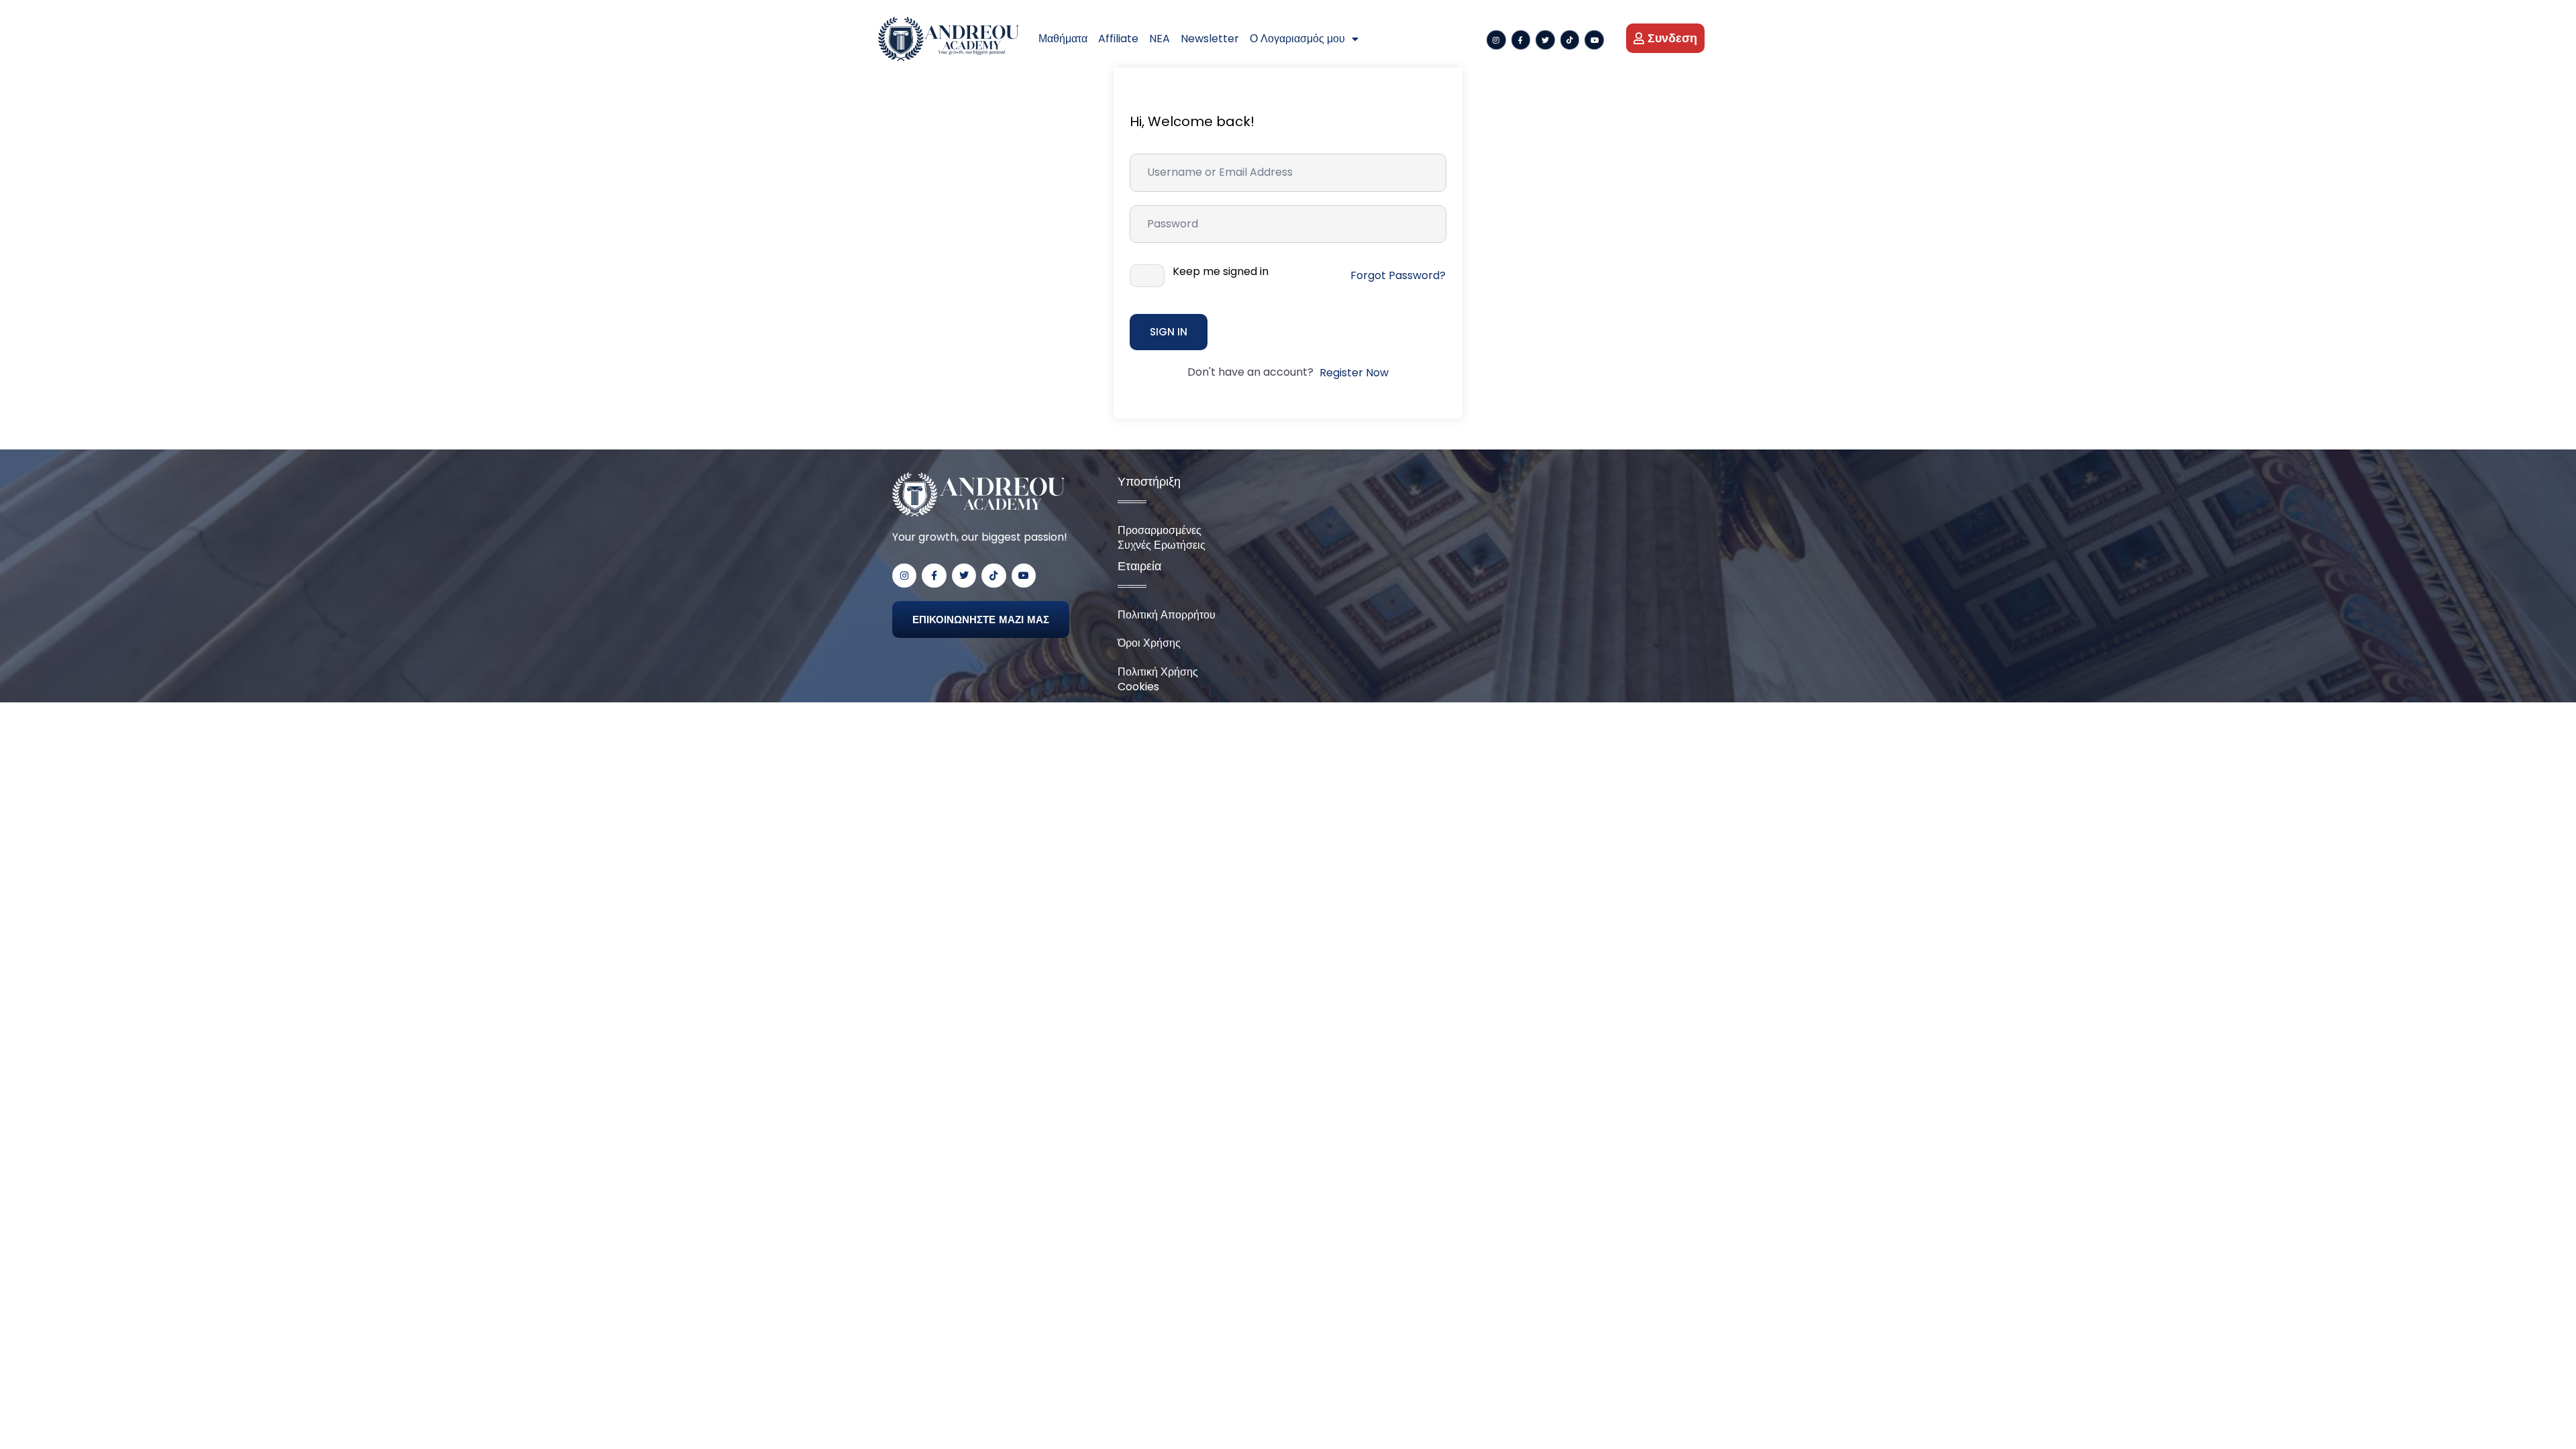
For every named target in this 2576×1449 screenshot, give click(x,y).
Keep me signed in (1221, 272)
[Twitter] (1545, 40)
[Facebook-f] (1521, 40)
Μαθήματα (1063, 39)
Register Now (1354, 373)
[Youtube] (1594, 40)
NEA (1160, 39)
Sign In (1169, 332)
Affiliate (1118, 39)
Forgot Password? (1398, 275)
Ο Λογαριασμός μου (1297, 39)
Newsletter (1210, 39)
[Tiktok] (1570, 40)
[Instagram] (1496, 40)
